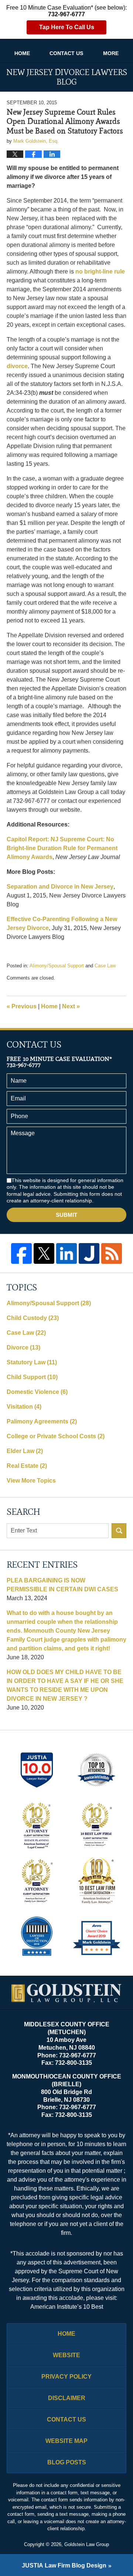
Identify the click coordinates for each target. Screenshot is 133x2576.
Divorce (23, 1348)
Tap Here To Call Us (67, 27)
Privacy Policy (66, 2377)
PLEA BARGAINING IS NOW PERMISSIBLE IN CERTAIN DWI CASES (62, 1585)
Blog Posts (67, 2462)
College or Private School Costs (56, 1436)
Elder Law (25, 1451)
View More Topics (31, 1481)
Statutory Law (32, 1362)
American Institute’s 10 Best (67, 2307)
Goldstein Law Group (87, 2544)
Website (66, 2355)
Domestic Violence (37, 1392)
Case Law (105, 966)
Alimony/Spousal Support (57, 966)
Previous (22, 1006)
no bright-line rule (100, 271)
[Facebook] (21, 1253)
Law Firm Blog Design (64, 2565)
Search (119, 1531)
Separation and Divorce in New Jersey (60, 887)
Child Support (32, 1377)
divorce (17, 366)
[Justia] (89, 1253)
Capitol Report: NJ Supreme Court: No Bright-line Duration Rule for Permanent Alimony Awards (62, 848)
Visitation (24, 1407)
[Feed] (112, 1253)
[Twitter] (44, 1253)
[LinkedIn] (66, 1253)
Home (22, 53)
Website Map (66, 2441)
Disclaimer (67, 2398)
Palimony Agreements (42, 1421)
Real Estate (27, 1466)
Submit (66, 1215)
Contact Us (66, 53)
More (111, 53)
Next (71, 1006)
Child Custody (33, 1318)
